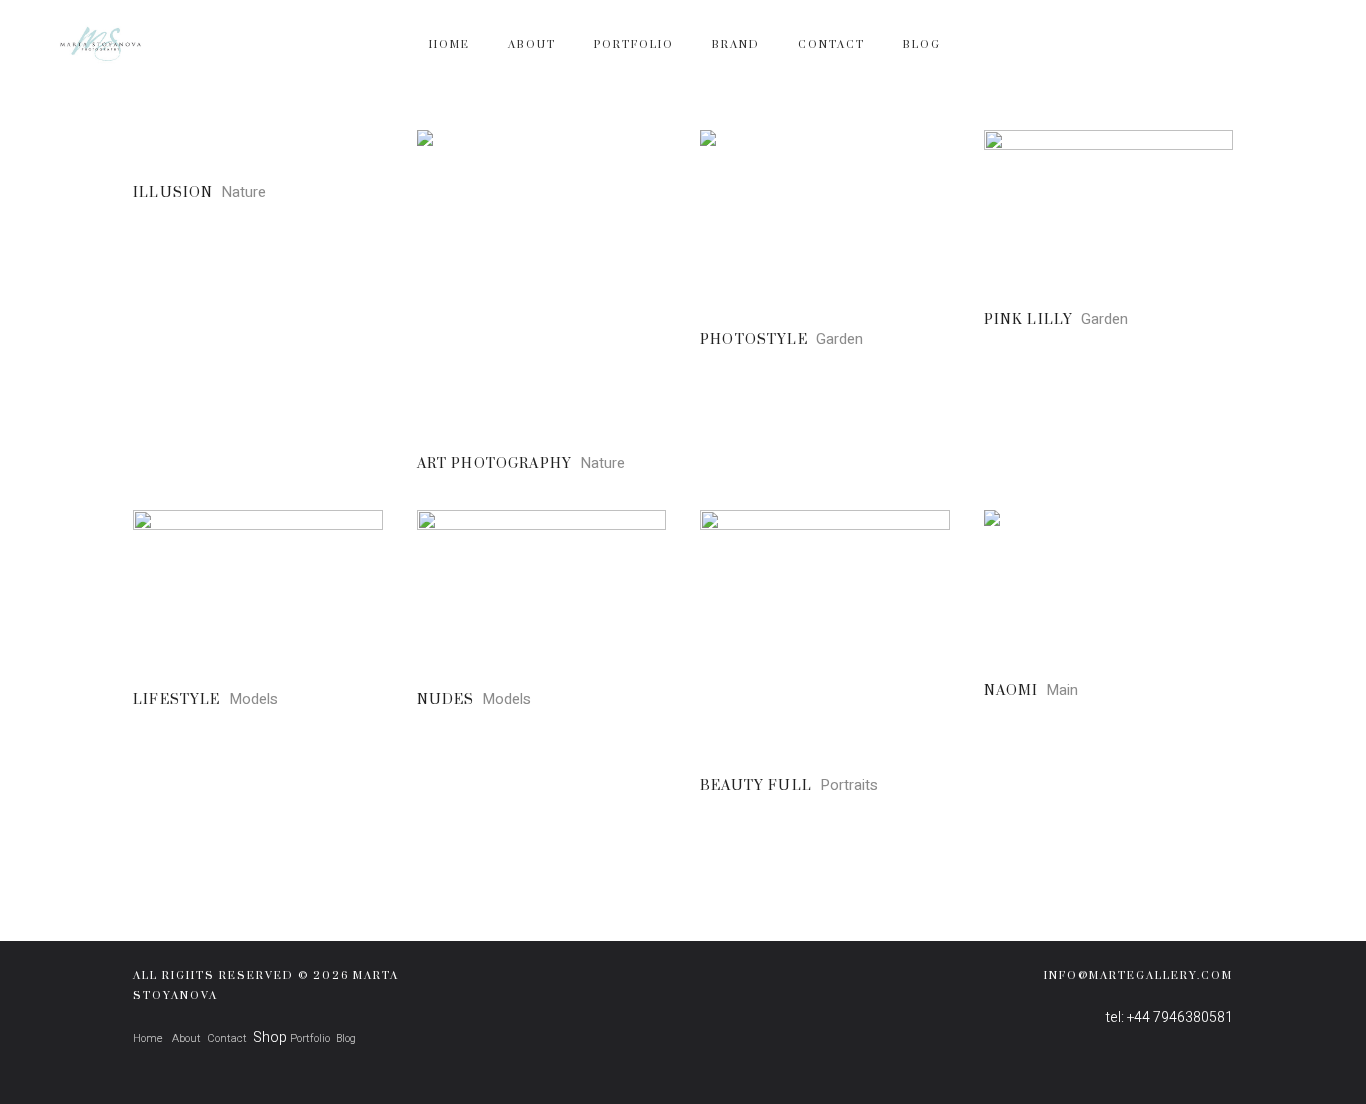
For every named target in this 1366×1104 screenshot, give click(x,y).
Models (253, 699)
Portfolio (310, 1038)
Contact (227, 1038)
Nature (243, 192)
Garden (839, 339)
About (185, 1038)
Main (1062, 690)
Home (148, 1038)
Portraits (849, 785)
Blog (346, 1038)
